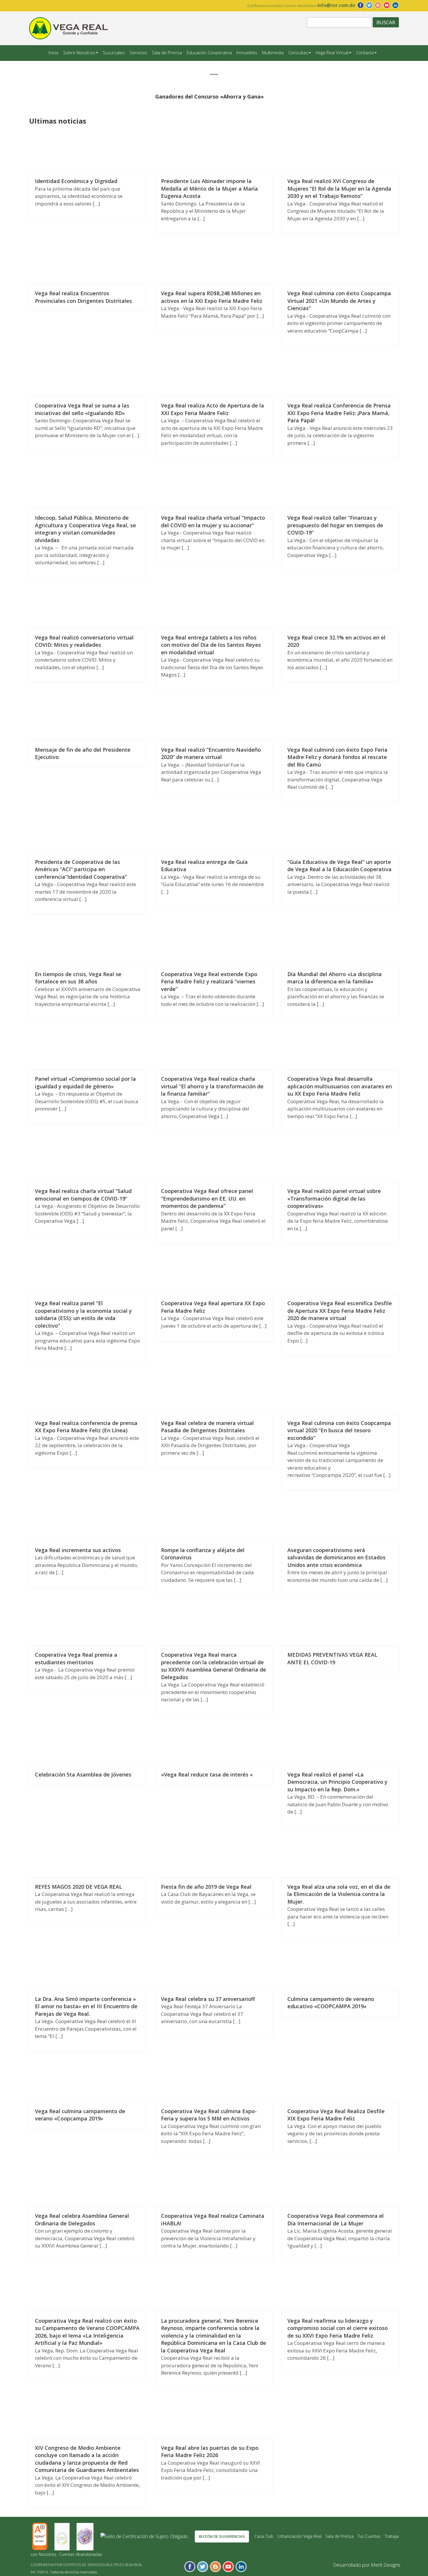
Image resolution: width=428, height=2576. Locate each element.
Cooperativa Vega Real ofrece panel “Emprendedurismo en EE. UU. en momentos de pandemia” (207, 1198)
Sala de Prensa (167, 52)
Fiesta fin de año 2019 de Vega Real (206, 1887)
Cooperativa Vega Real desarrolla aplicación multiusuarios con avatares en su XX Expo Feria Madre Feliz (340, 1086)
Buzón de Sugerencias (222, 2536)
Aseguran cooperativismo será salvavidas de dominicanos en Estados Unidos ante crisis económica (336, 1557)
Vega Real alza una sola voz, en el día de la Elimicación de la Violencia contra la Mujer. (339, 1894)
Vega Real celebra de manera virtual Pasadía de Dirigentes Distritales (207, 1427)
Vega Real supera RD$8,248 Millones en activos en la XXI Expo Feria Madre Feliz (212, 297)
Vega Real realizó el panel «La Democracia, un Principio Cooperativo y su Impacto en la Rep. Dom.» (337, 1782)
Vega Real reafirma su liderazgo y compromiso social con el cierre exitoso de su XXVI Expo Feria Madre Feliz (338, 2328)
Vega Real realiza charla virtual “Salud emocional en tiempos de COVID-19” (83, 1195)
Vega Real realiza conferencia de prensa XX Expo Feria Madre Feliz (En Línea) (86, 1427)
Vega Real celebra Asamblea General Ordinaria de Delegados (82, 2220)
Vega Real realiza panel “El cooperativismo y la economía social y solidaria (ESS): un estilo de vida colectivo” (83, 1314)
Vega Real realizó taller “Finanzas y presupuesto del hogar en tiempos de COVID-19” (335, 525)
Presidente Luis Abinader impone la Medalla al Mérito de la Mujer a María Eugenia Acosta (209, 188)
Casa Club (264, 2536)
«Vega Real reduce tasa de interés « (207, 1774)
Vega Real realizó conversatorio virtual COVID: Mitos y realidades (84, 641)
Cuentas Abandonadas (81, 2554)
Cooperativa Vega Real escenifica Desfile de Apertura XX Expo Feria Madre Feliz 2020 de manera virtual (340, 1311)
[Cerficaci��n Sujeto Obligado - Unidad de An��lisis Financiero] (145, 2536)
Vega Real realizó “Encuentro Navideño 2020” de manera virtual (211, 753)
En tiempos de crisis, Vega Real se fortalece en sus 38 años (78, 978)
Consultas (298, 52)
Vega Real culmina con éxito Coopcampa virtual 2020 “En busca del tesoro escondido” (339, 1430)
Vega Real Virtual (332, 52)
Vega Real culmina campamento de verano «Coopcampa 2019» (80, 2115)
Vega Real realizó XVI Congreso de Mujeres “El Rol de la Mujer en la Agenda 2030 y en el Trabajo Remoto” (339, 188)
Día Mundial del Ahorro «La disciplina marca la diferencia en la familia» (335, 978)
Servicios (138, 52)
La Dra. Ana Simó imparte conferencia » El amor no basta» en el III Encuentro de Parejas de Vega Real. (86, 2006)
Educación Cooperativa (209, 52)
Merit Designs (386, 2565)
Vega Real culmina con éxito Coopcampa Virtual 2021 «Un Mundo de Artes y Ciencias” (339, 301)
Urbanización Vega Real (299, 2536)
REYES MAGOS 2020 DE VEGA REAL (78, 1887)
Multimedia (273, 52)
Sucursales (114, 52)
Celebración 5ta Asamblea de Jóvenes (83, 1774)
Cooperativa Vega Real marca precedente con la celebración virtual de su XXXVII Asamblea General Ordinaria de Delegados (214, 1666)
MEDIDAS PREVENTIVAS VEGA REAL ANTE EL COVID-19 (332, 1658)
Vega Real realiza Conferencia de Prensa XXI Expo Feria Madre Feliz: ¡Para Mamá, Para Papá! (339, 413)
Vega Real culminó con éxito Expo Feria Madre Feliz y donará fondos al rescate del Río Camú (337, 757)
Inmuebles (247, 52)
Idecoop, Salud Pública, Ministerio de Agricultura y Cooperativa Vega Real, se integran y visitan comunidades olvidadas (85, 529)
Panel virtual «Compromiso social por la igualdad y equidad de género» (85, 1083)
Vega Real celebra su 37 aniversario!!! (208, 1999)
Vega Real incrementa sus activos (78, 1550)
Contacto (365, 52)
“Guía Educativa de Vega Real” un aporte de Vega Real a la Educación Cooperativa (339, 866)
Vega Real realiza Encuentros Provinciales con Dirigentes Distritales (83, 297)
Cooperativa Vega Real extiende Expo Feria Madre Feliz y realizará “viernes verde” (209, 982)
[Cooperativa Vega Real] (68, 28)
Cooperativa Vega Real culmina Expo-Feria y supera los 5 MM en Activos (209, 2115)
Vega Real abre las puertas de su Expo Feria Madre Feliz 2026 (210, 2452)
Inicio (54, 52)
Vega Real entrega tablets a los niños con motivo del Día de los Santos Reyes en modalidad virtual (211, 645)
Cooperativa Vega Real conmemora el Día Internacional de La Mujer (336, 2220)
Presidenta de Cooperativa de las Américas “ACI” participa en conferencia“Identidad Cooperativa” (81, 869)
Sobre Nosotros (79, 52)
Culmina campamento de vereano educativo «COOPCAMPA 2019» (331, 2003)
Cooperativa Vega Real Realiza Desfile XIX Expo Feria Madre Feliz (336, 2115)
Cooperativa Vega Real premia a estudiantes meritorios (76, 1658)
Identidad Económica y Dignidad (76, 181)
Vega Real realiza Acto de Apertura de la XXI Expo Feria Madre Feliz (213, 409)
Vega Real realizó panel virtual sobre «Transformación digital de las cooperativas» (334, 1198)
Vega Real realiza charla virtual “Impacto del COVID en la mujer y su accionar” (213, 521)
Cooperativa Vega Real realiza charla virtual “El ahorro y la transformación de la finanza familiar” (212, 1086)
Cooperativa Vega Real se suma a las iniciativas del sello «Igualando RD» (82, 409)
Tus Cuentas (369, 2536)
